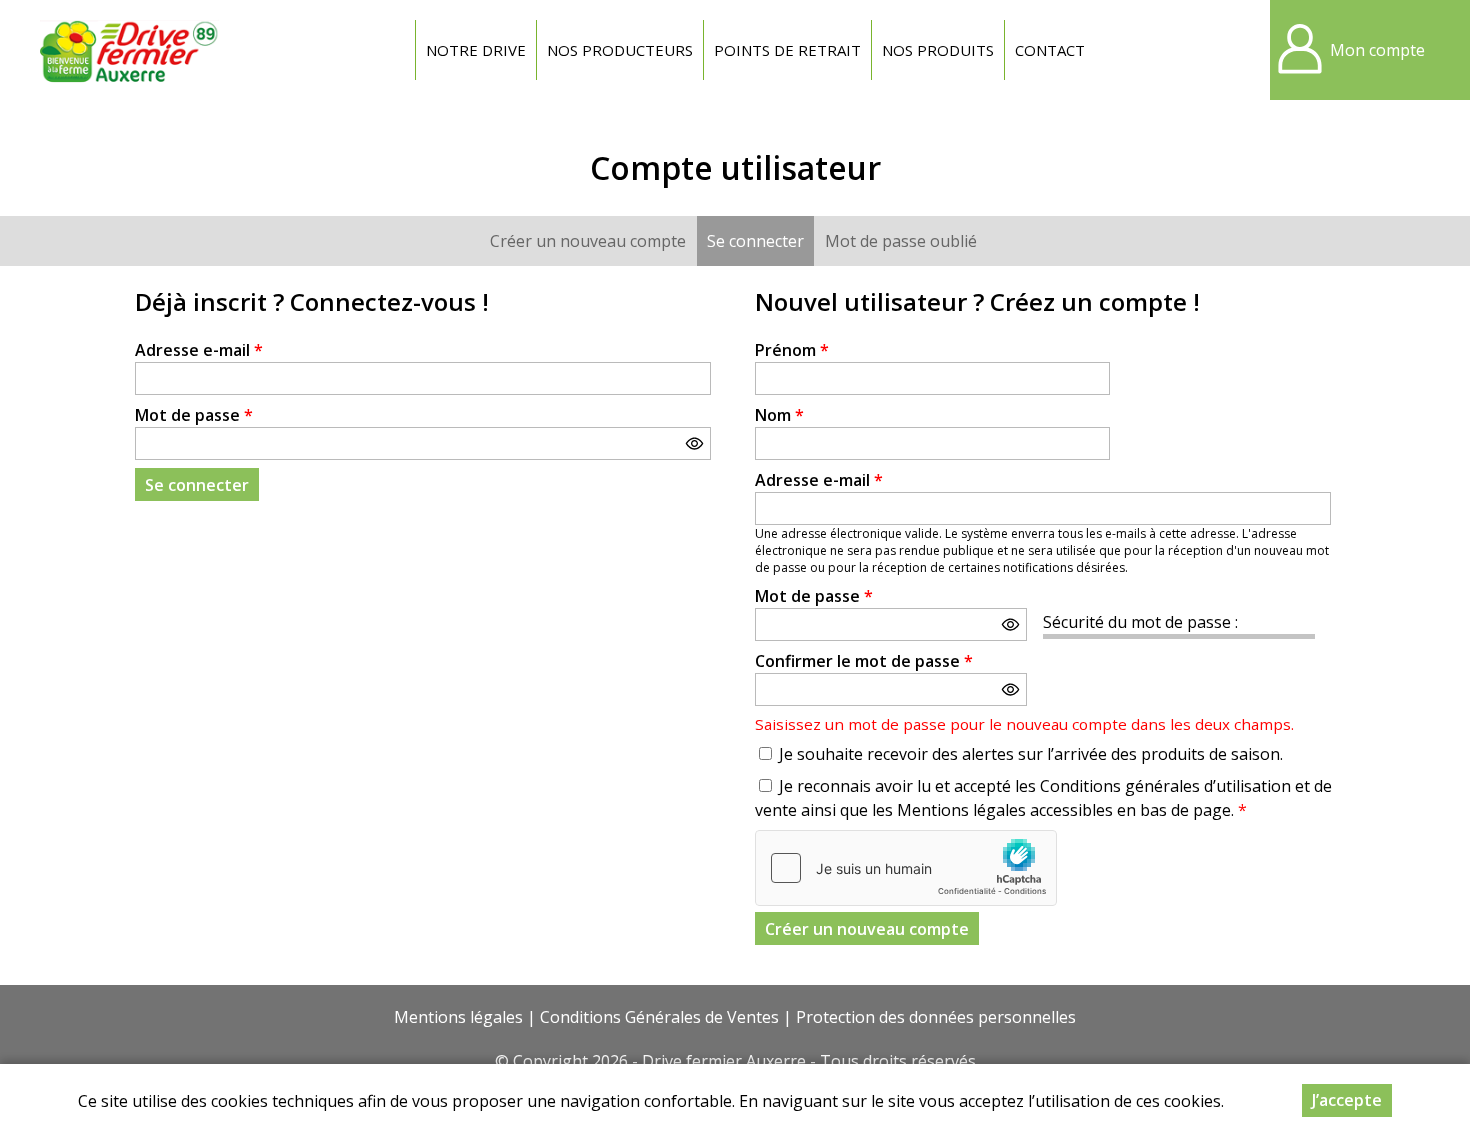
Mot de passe (194, 415)
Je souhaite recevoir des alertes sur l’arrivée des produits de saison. (1031, 754)
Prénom (792, 350)
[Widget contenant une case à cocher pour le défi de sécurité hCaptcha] (906, 868)
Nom (779, 415)
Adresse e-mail (199, 350)
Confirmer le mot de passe (864, 661)
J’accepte (1347, 1100)
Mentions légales (458, 1017)
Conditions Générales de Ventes (659, 1017)
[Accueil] (130, 50)
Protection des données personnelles (936, 1017)
